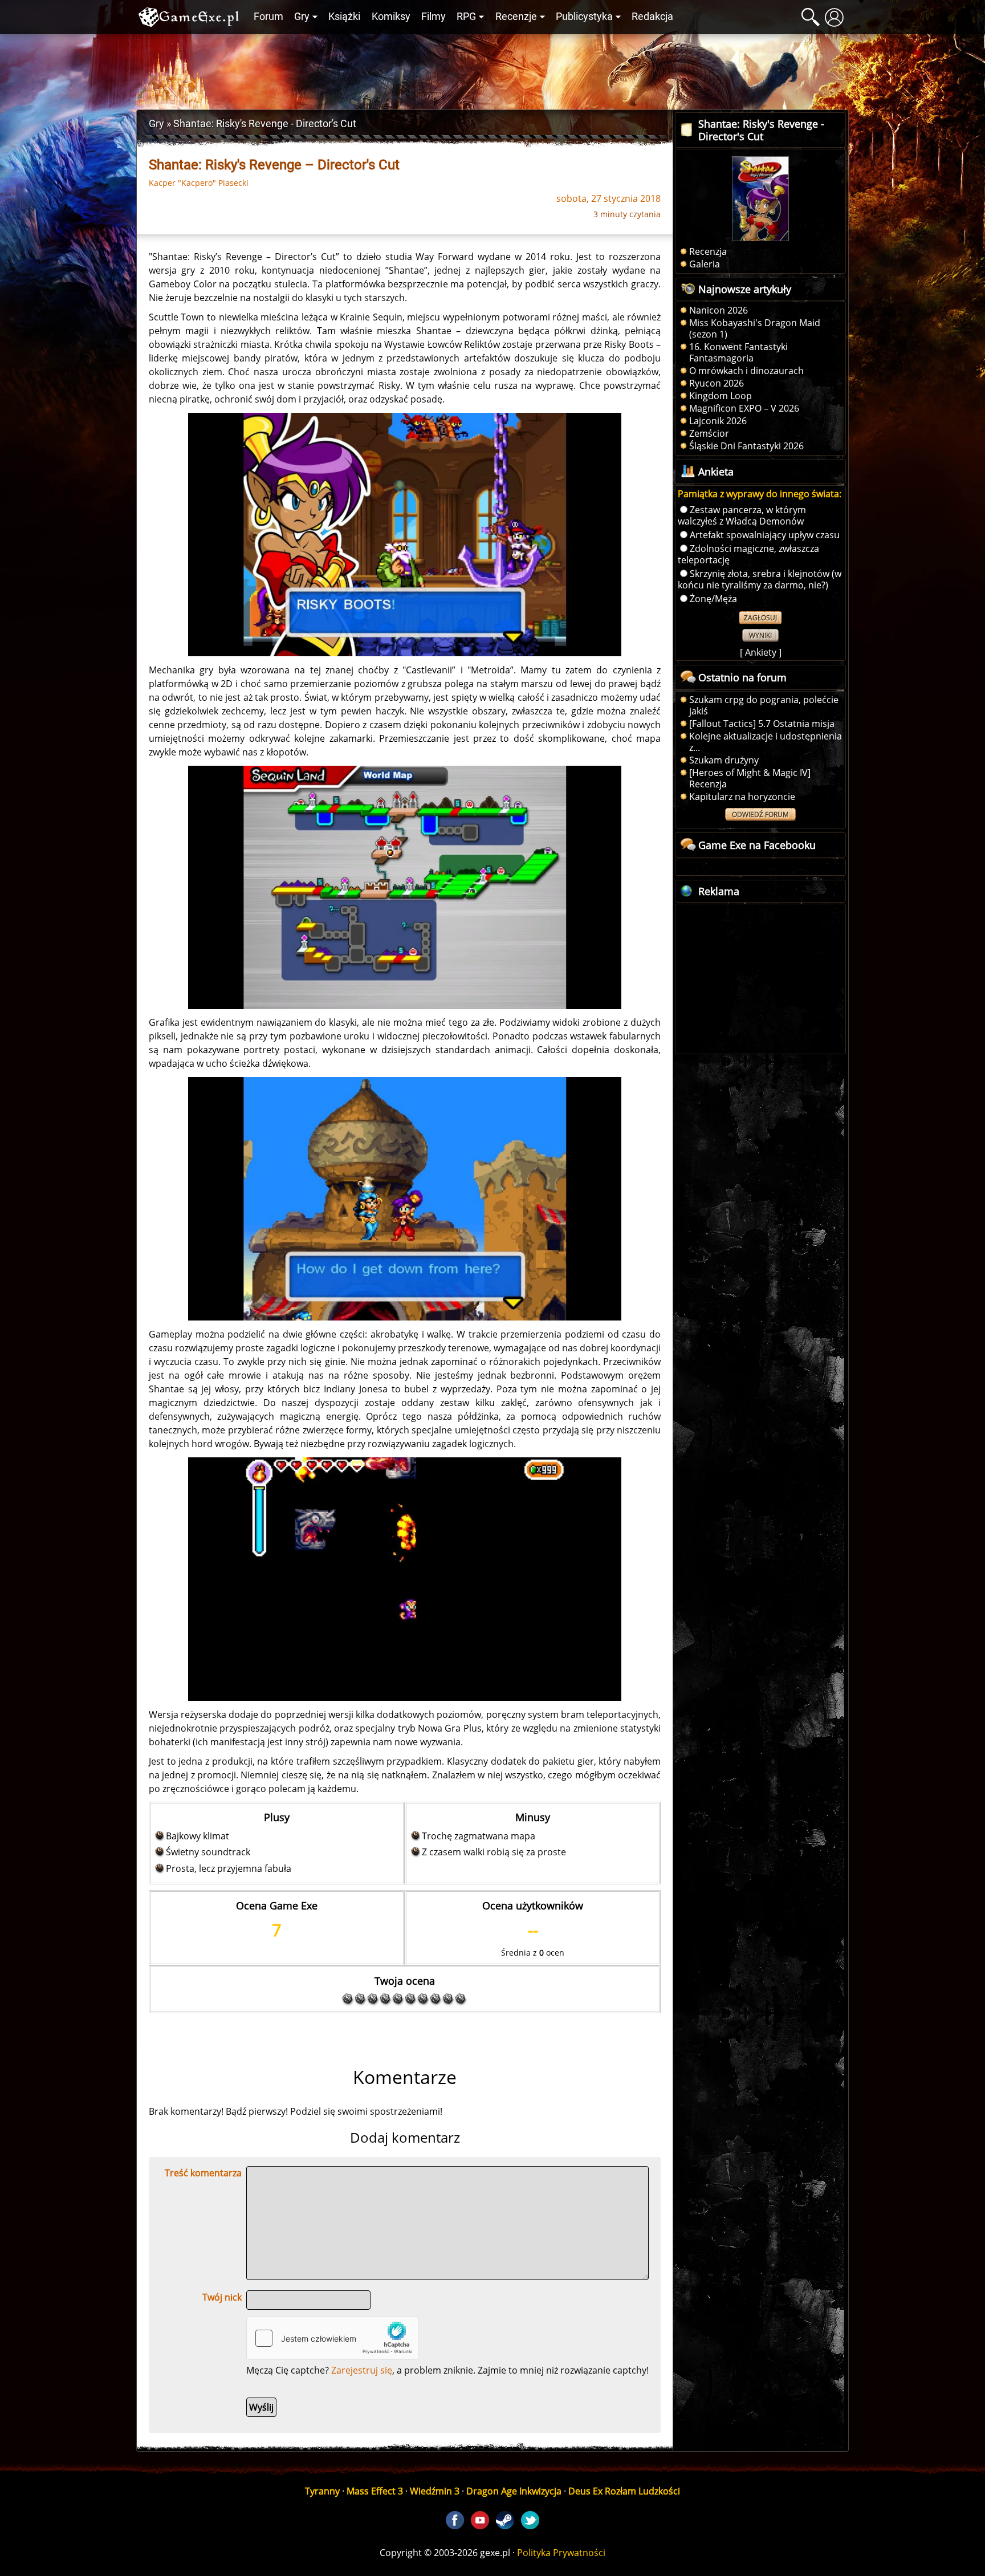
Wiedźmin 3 (435, 2491)
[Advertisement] (492, 69)
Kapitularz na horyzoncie (742, 797)
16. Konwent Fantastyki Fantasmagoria (738, 352)
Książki (344, 17)
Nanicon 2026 (719, 310)
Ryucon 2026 (717, 383)
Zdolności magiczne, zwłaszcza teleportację (748, 554)
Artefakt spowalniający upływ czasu (765, 535)
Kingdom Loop (721, 396)
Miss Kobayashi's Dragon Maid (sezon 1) (755, 328)
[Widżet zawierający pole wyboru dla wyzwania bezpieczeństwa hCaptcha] (332, 2338)
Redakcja (652, 17)
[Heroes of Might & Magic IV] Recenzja (750, 778)
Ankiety (761, 652)
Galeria (705, 264)
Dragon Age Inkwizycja (514, 2491)
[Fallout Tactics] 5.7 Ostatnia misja (762, 724)
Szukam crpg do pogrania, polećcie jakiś (764, 705)
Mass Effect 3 (375, 2491)
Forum (268, 17)
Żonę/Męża (713, 599)
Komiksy (391, 17)
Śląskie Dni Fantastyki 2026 (746, 446)
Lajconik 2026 (718, 421)
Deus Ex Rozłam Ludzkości (624, 2491)
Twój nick (222, 2297)
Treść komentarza (203, 2173)
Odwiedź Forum (760, 814)
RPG (466, 17)
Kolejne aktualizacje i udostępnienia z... (766, 742)
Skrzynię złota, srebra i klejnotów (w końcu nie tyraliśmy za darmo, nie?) (760, 579)
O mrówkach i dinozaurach (746, 371)
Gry (302, 17)
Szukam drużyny (724, 760)
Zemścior (709, 433)
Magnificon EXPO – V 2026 (744, 408)
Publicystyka (584, 17)
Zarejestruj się (362, 2370)
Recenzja (708, 251)
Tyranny (322, 2491)
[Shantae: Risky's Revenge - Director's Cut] (405, 534)
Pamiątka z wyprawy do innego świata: (760, 494)
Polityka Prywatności (561, 2553)
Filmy (434, 17)
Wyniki (760, 635)
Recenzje (516, 17)
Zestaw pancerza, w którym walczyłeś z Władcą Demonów (742, 515)
